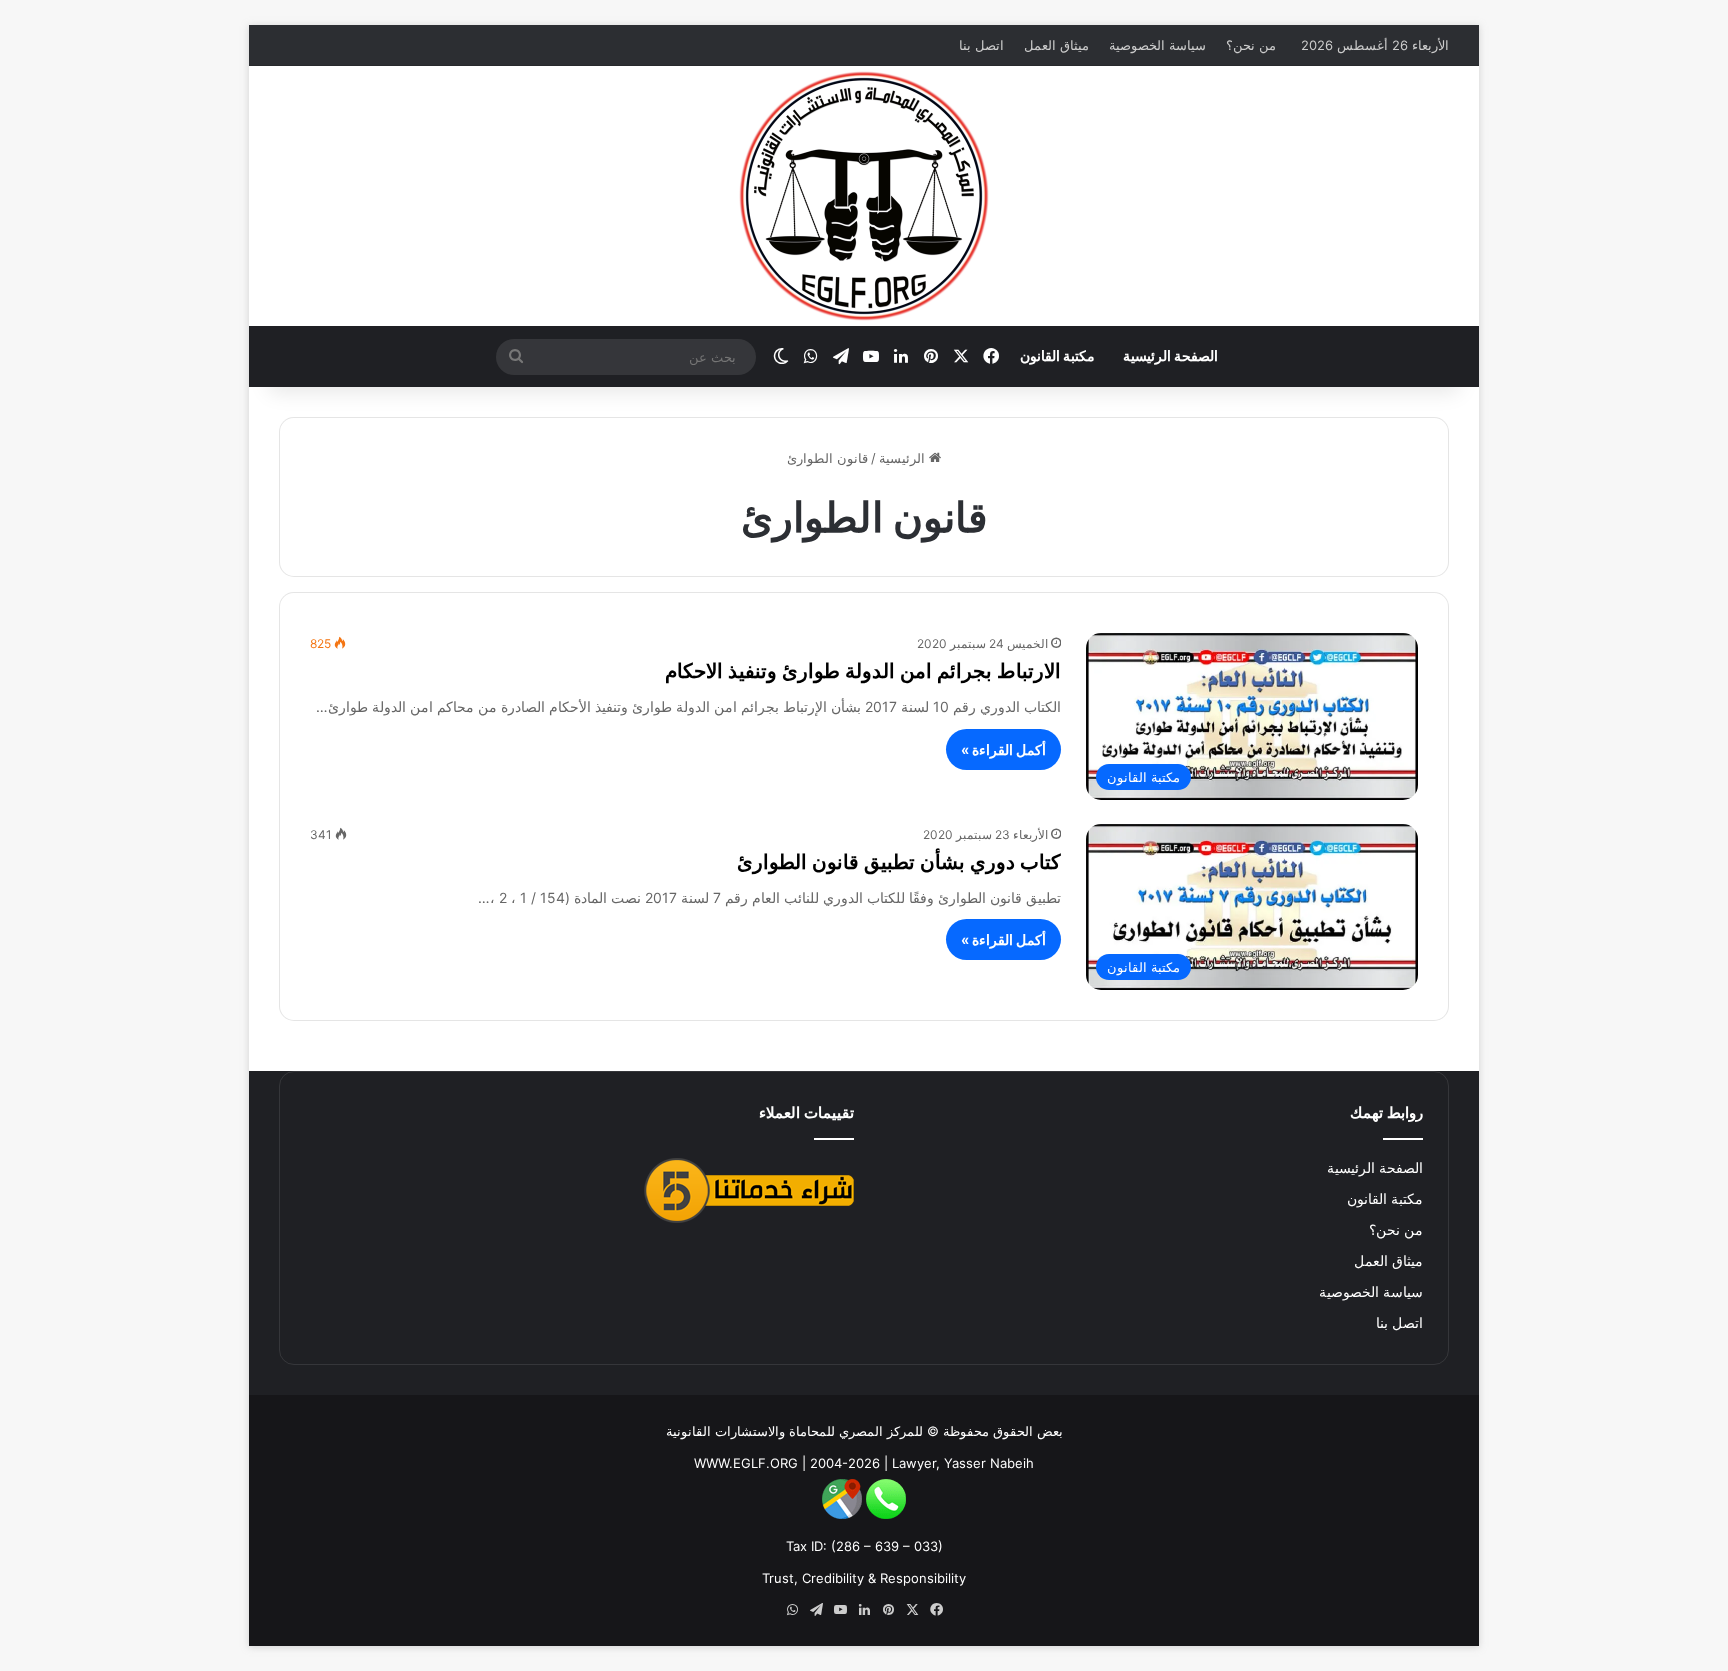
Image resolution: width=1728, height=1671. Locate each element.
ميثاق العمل (1056, 45)
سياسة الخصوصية (1157, 45)
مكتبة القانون (1057, 355)
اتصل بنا (981, 45)
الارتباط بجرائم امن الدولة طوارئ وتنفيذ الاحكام (863, 671)
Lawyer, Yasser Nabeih (963, 1463)
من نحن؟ (1251, 45)
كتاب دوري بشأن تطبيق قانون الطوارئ (899, 862)
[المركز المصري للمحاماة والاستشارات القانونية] (864, 196)
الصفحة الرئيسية (1170, 355)
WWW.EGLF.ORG (746, 1463)
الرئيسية (904, 458)
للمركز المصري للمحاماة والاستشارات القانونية (794, 1431)
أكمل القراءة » (1003, 749)
